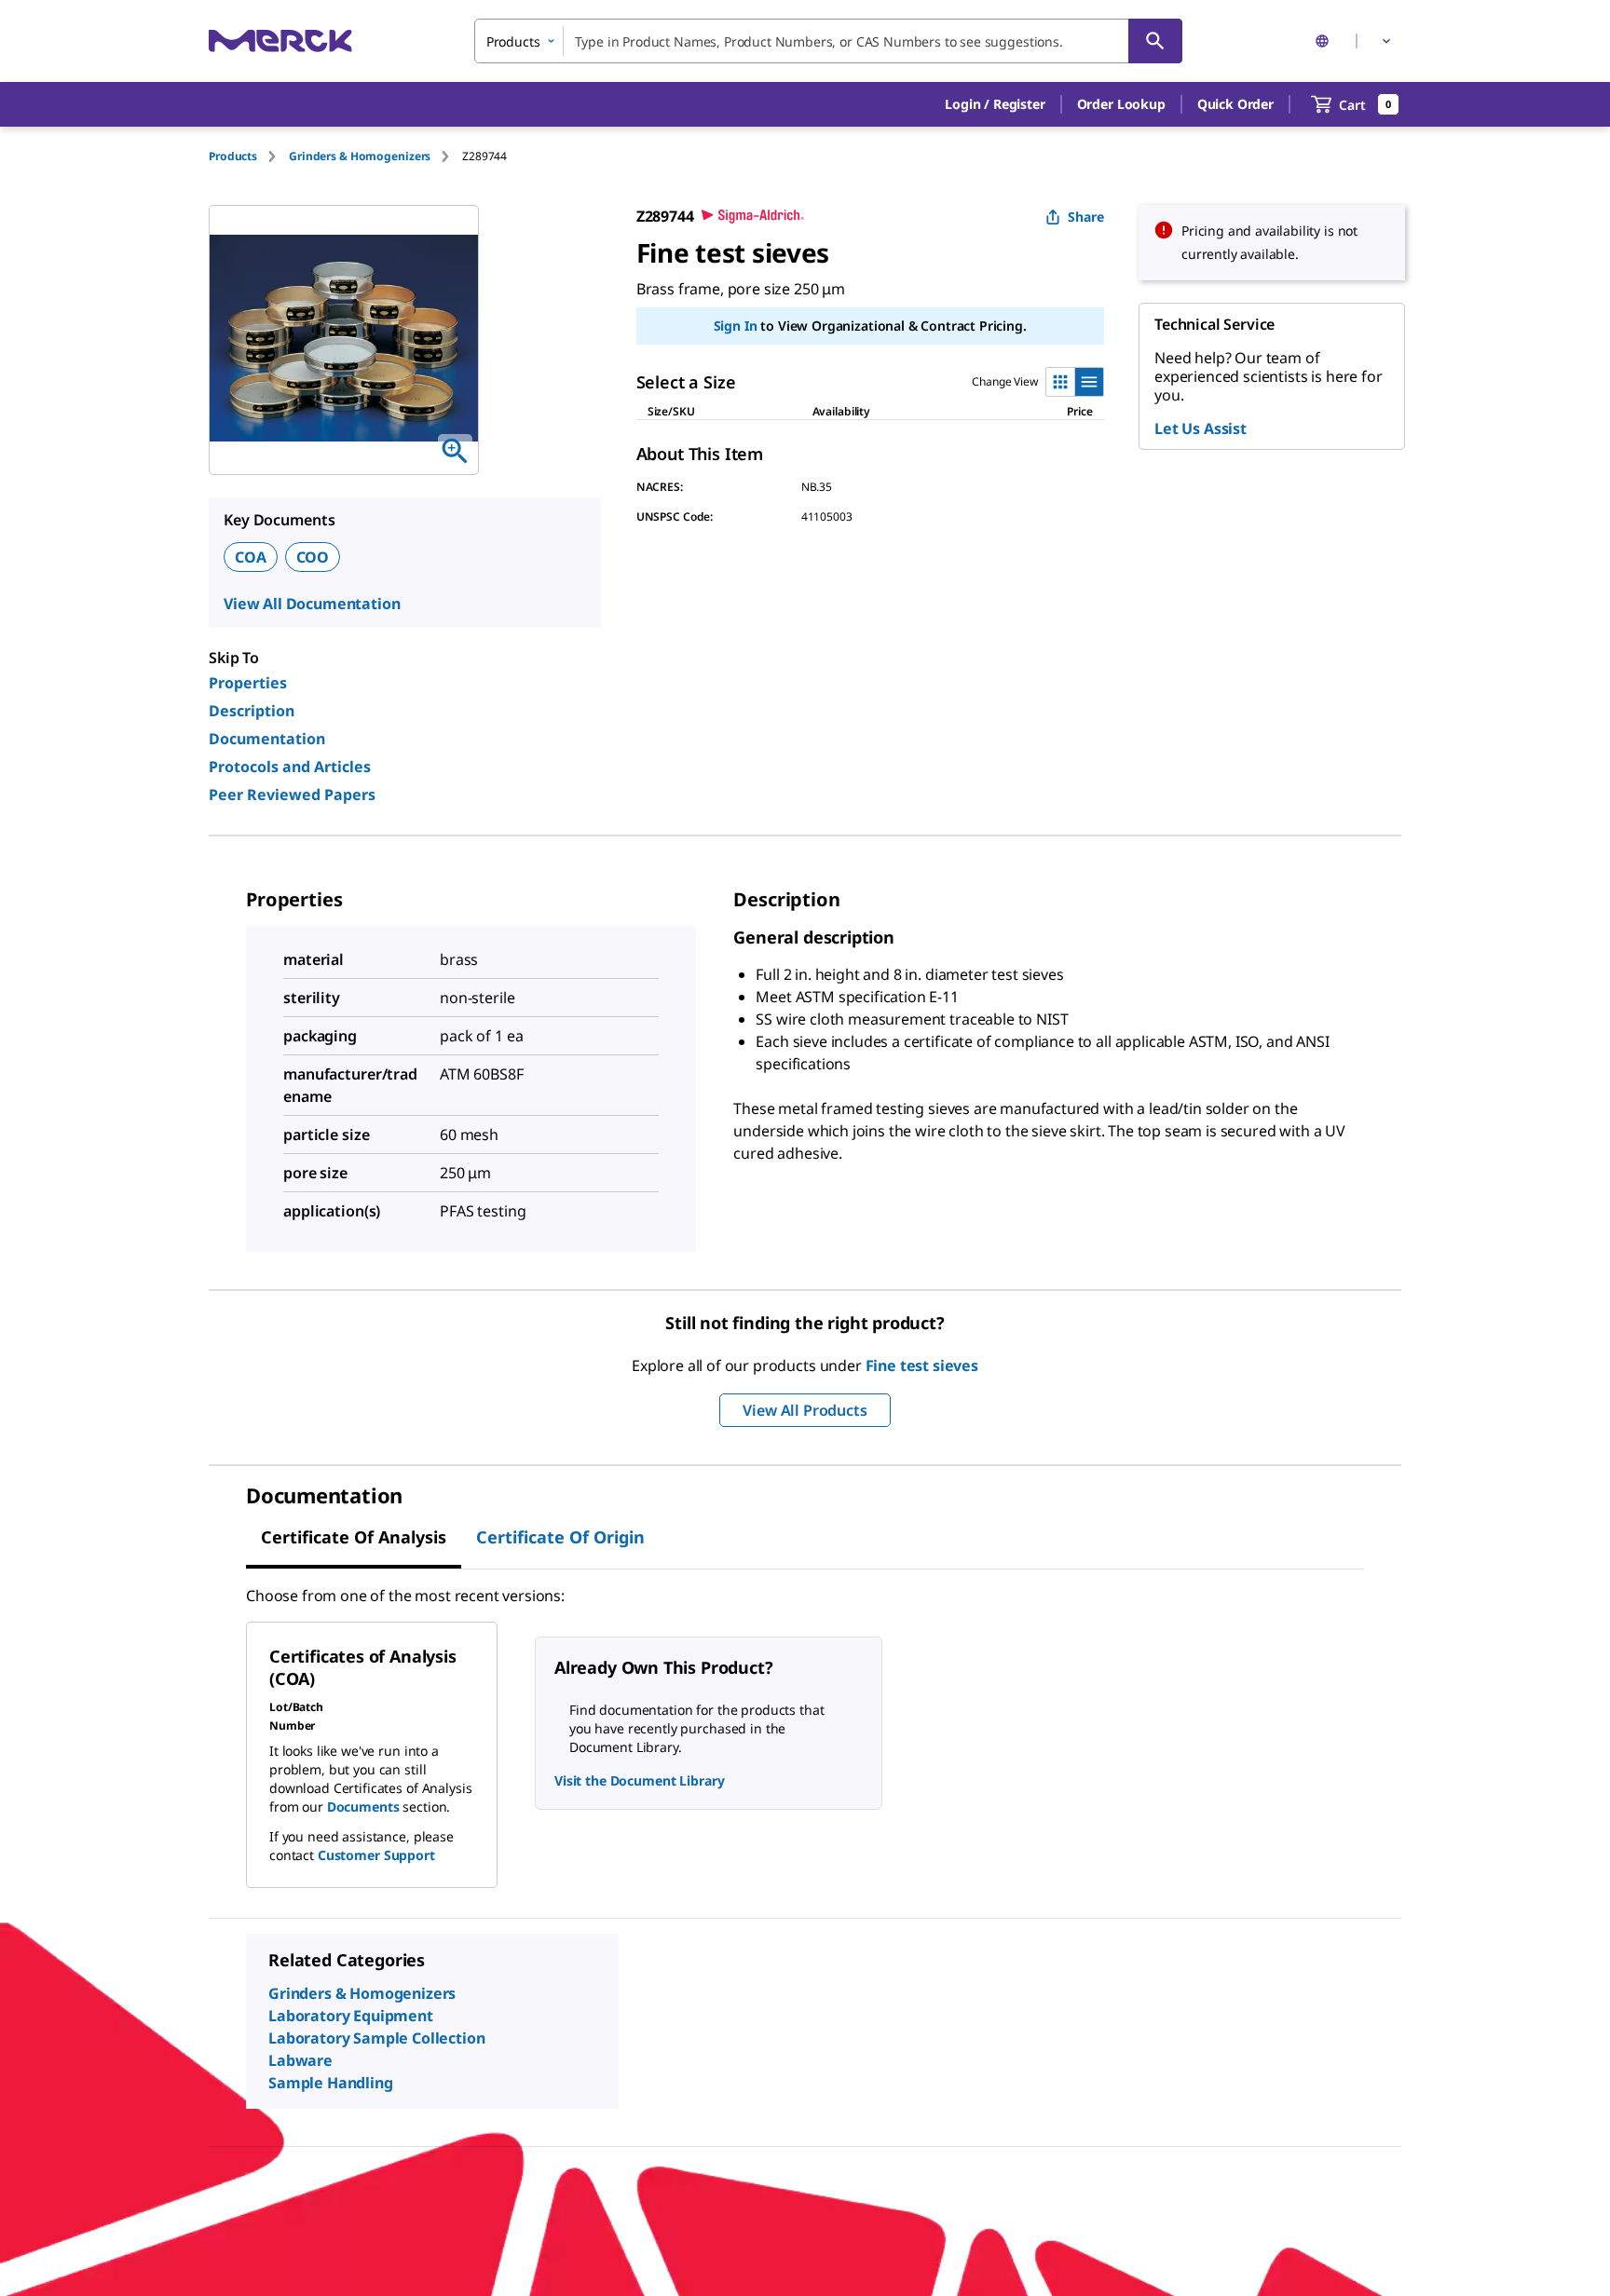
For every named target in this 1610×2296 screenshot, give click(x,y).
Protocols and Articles (290, 767)
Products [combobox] (513, 41)
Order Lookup (1121, 104)
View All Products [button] (805, 1410)
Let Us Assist (1201, 428)
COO (313, 557)
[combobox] (828, 41)
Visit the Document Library (639, 1780)
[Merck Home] (280, 41)
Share (1086, 217)
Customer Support (376, 1855)
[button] (995, 104)
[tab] (249, 156)
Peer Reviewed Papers (292, 795)
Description (252, 711)
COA (251, 557)
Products (233, 156)
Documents (363, 1807)
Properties (248, 683)
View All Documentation (312, 604)
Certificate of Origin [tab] (560, 1537)
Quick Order (1235, 104)
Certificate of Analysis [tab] (354, 1537)
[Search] (1155, 41)
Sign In (736, 326)
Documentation (267, 739)
